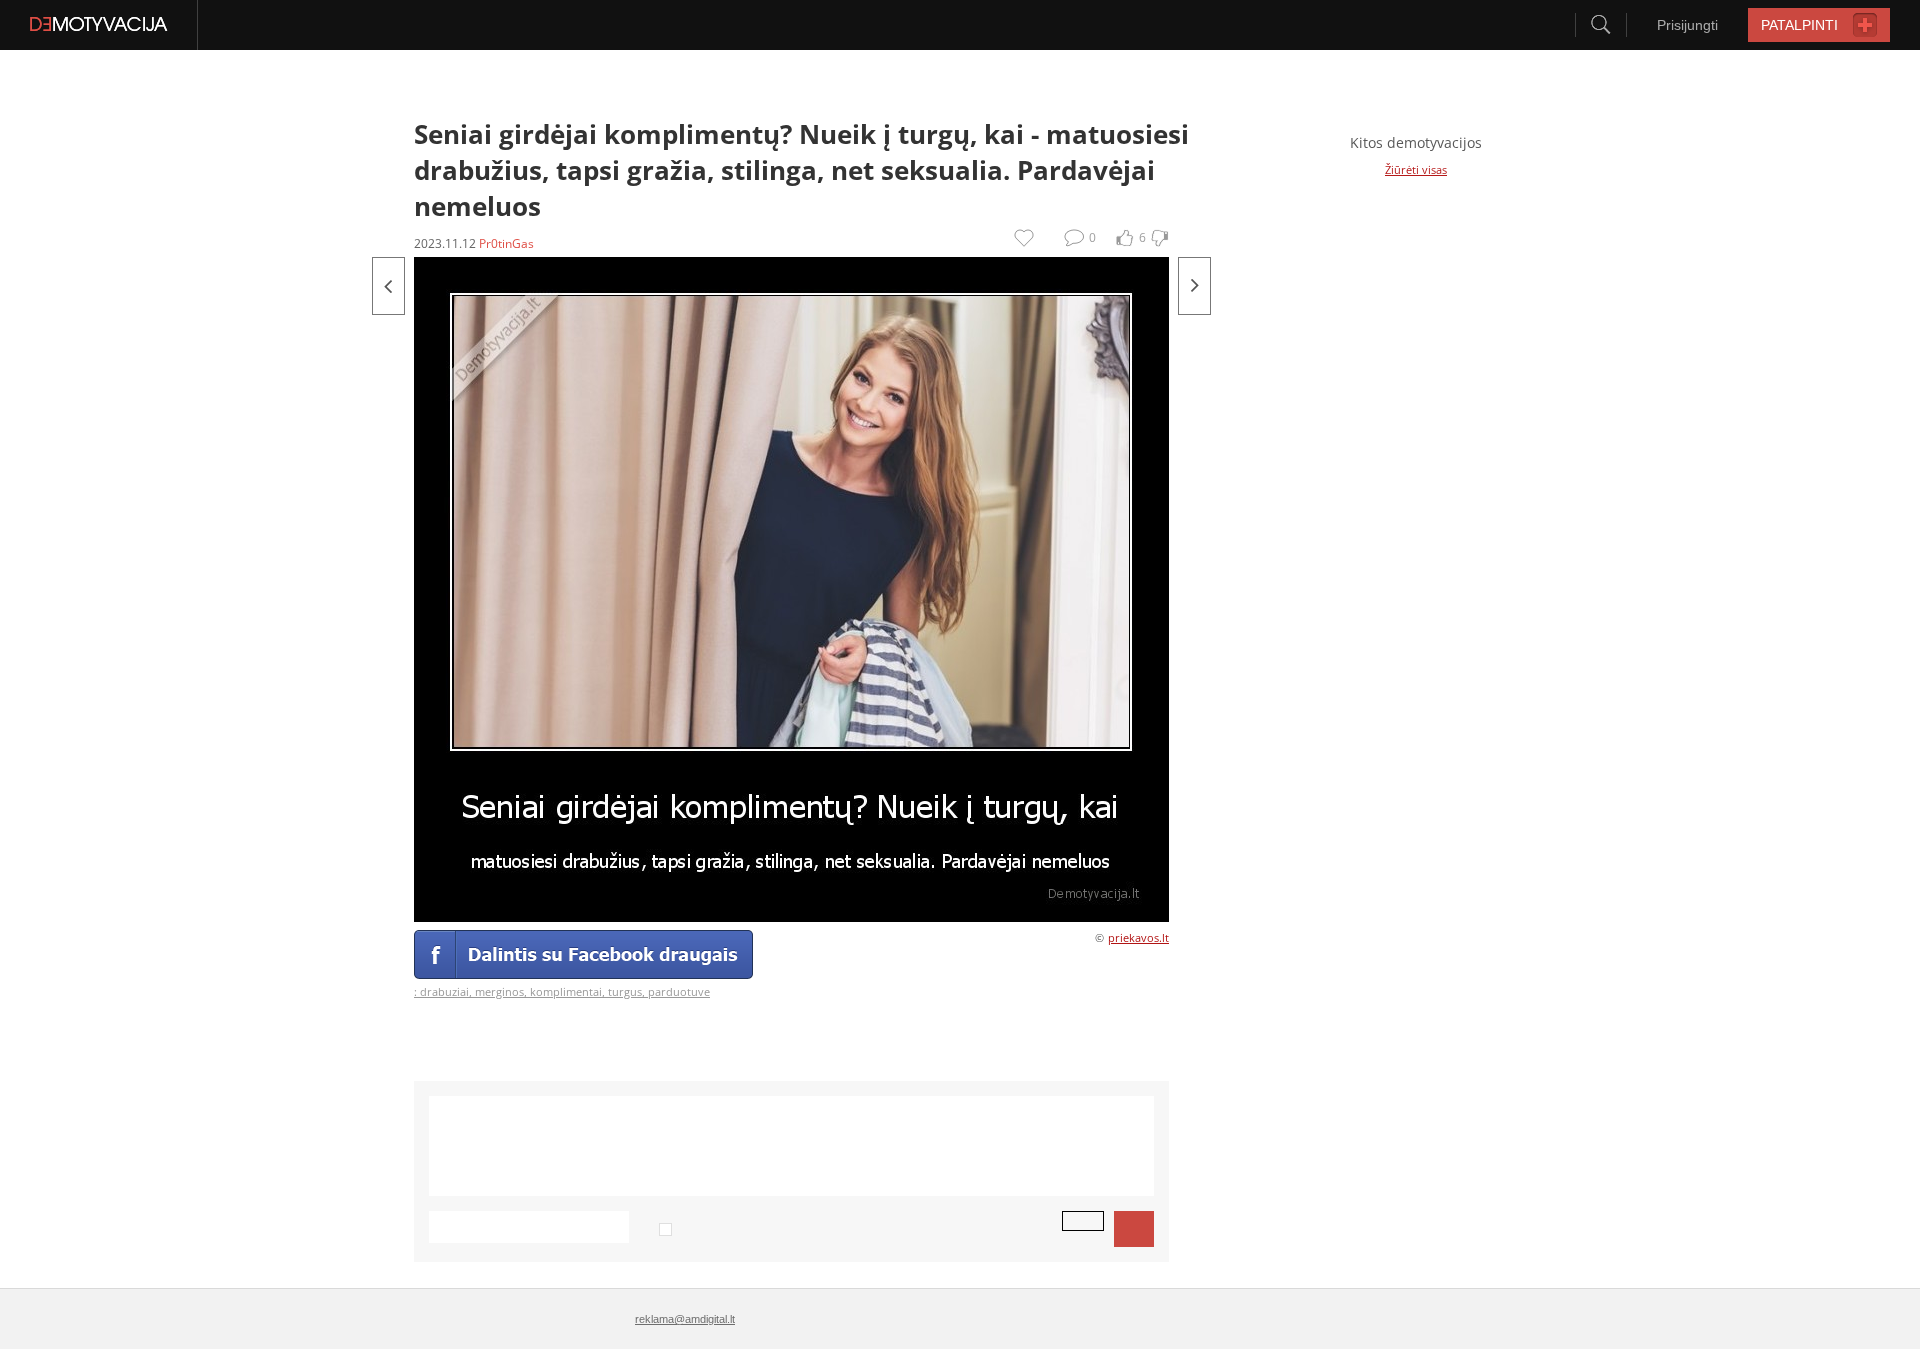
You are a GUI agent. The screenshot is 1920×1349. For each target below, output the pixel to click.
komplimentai (566, 991)
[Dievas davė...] (1194, 286)
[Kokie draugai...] (388, 286)
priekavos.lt (1138, 937)
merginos (499, 991)
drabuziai (444, 991)
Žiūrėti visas (1416, 169)
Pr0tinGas (506, 243)
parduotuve (679, 991)
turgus (625, 991)
